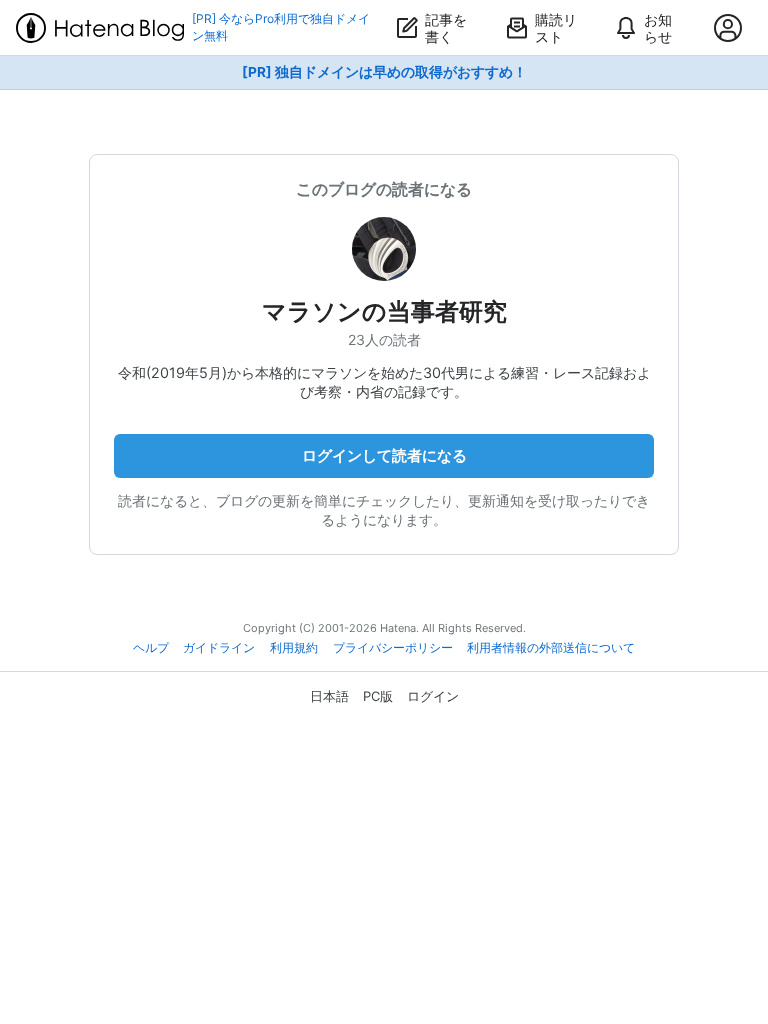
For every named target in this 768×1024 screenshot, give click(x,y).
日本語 (329, 696)
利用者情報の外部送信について (551, 648)
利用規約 (294, 648)
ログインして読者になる (384, 455)
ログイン (433, 696)
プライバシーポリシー (393, 648)
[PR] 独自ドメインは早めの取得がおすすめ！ (384, 72)
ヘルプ (151, 648)
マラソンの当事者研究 (384, 311)
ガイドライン (219, 648)
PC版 (378, 696)
